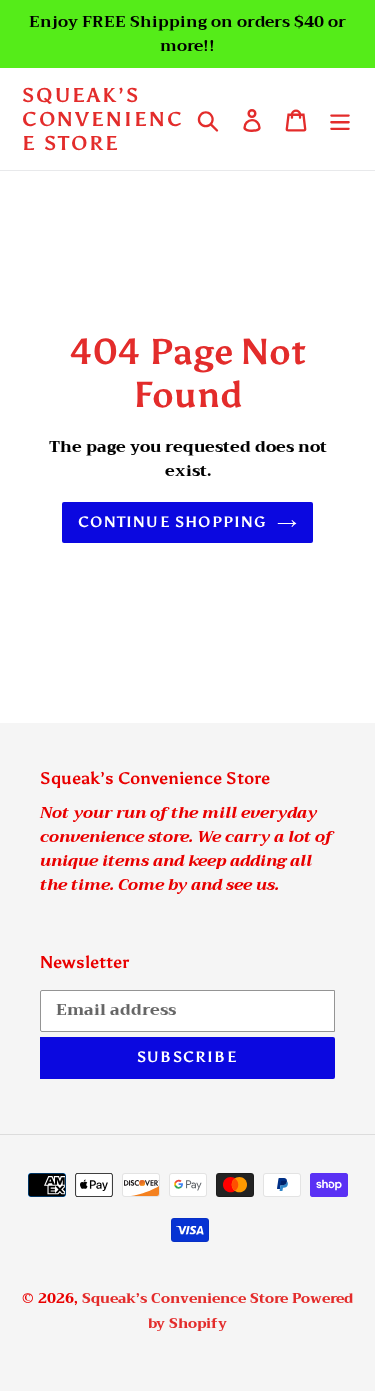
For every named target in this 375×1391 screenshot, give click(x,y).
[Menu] (340, 119)
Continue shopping (172, 522)
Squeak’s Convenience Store (103, 119)
